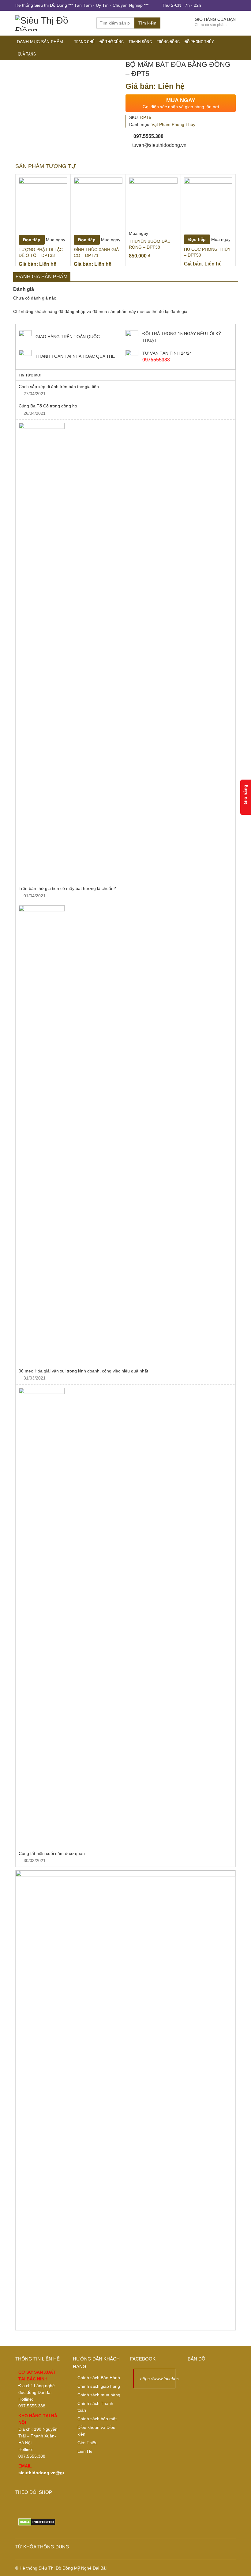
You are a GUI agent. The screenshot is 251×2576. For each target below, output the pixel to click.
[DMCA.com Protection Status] (37, 2521)
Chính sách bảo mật (97, 2419)
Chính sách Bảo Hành (99, 2378)
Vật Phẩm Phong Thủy (173, 124)
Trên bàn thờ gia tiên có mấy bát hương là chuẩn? (68, 888)
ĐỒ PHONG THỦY (199, 42)
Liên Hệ (85, 2451)
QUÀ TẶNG (27, 54)
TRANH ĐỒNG (140, 42)
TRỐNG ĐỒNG (168, 42)
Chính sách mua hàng (99, 2395)
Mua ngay (56, 240)
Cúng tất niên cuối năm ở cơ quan (52, 1853)
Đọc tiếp (32, 240)
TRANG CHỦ (84, 42)
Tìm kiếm (147, 23)
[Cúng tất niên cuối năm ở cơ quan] (125, 1618)
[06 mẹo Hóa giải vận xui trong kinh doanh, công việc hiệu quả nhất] (125, 1135)
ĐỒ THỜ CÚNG (112, 42)
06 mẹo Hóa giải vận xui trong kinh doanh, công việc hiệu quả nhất (83, 1371)
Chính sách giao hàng (99, 2386)
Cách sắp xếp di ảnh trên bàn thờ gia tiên (59, 387)
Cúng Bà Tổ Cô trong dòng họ (49, 406)
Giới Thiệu (88, 2443)
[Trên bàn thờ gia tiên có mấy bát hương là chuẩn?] (125, 653)
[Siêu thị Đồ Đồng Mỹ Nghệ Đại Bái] (51, 22)
